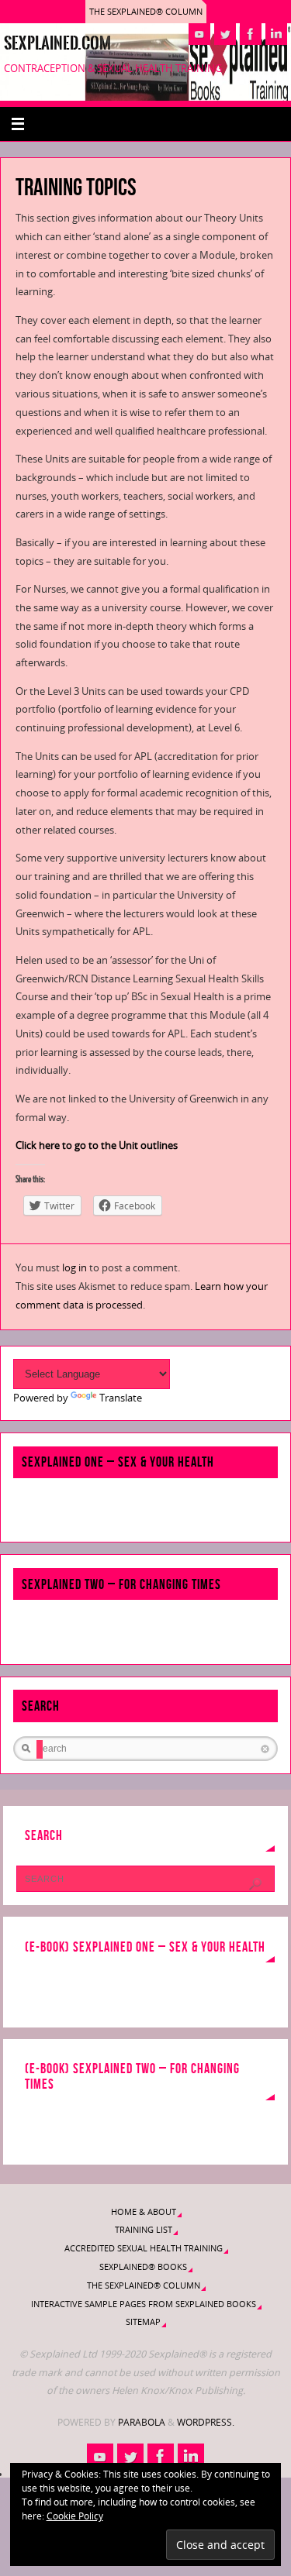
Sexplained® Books (143, 2266)
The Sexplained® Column (146, 11)
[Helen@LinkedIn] (276, 34)
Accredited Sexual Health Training (144, 2248)
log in (74, 1268)
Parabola (142, 2422)
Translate (121, 1398)
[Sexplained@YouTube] (199, 34)
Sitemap (143, 2321)
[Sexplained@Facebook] (251, 34)
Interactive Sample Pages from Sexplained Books (144, 2304)
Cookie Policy (75, 2516)
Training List (144, 2229)
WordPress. (206, 2422)
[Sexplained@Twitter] (225, 34)
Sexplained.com (57, 43)
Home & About (144, 2211)
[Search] (255, 1884)
